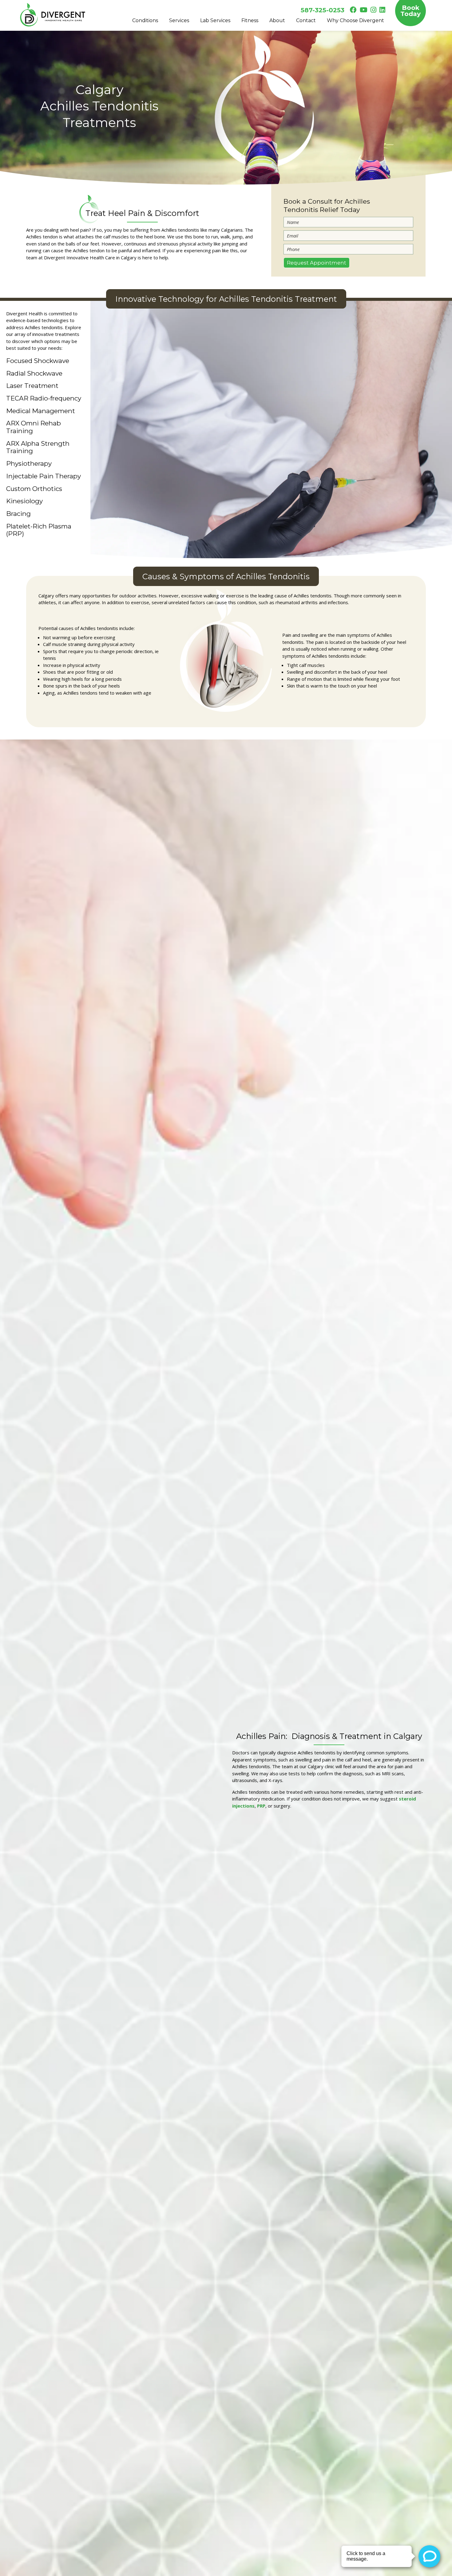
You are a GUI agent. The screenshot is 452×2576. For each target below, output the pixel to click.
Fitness (250, 20)
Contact (306, 20)
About (277, 20)
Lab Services (215, 20)
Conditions (145, 20)
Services (179, 20)
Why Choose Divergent (355, 20)
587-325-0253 (323, 10)
